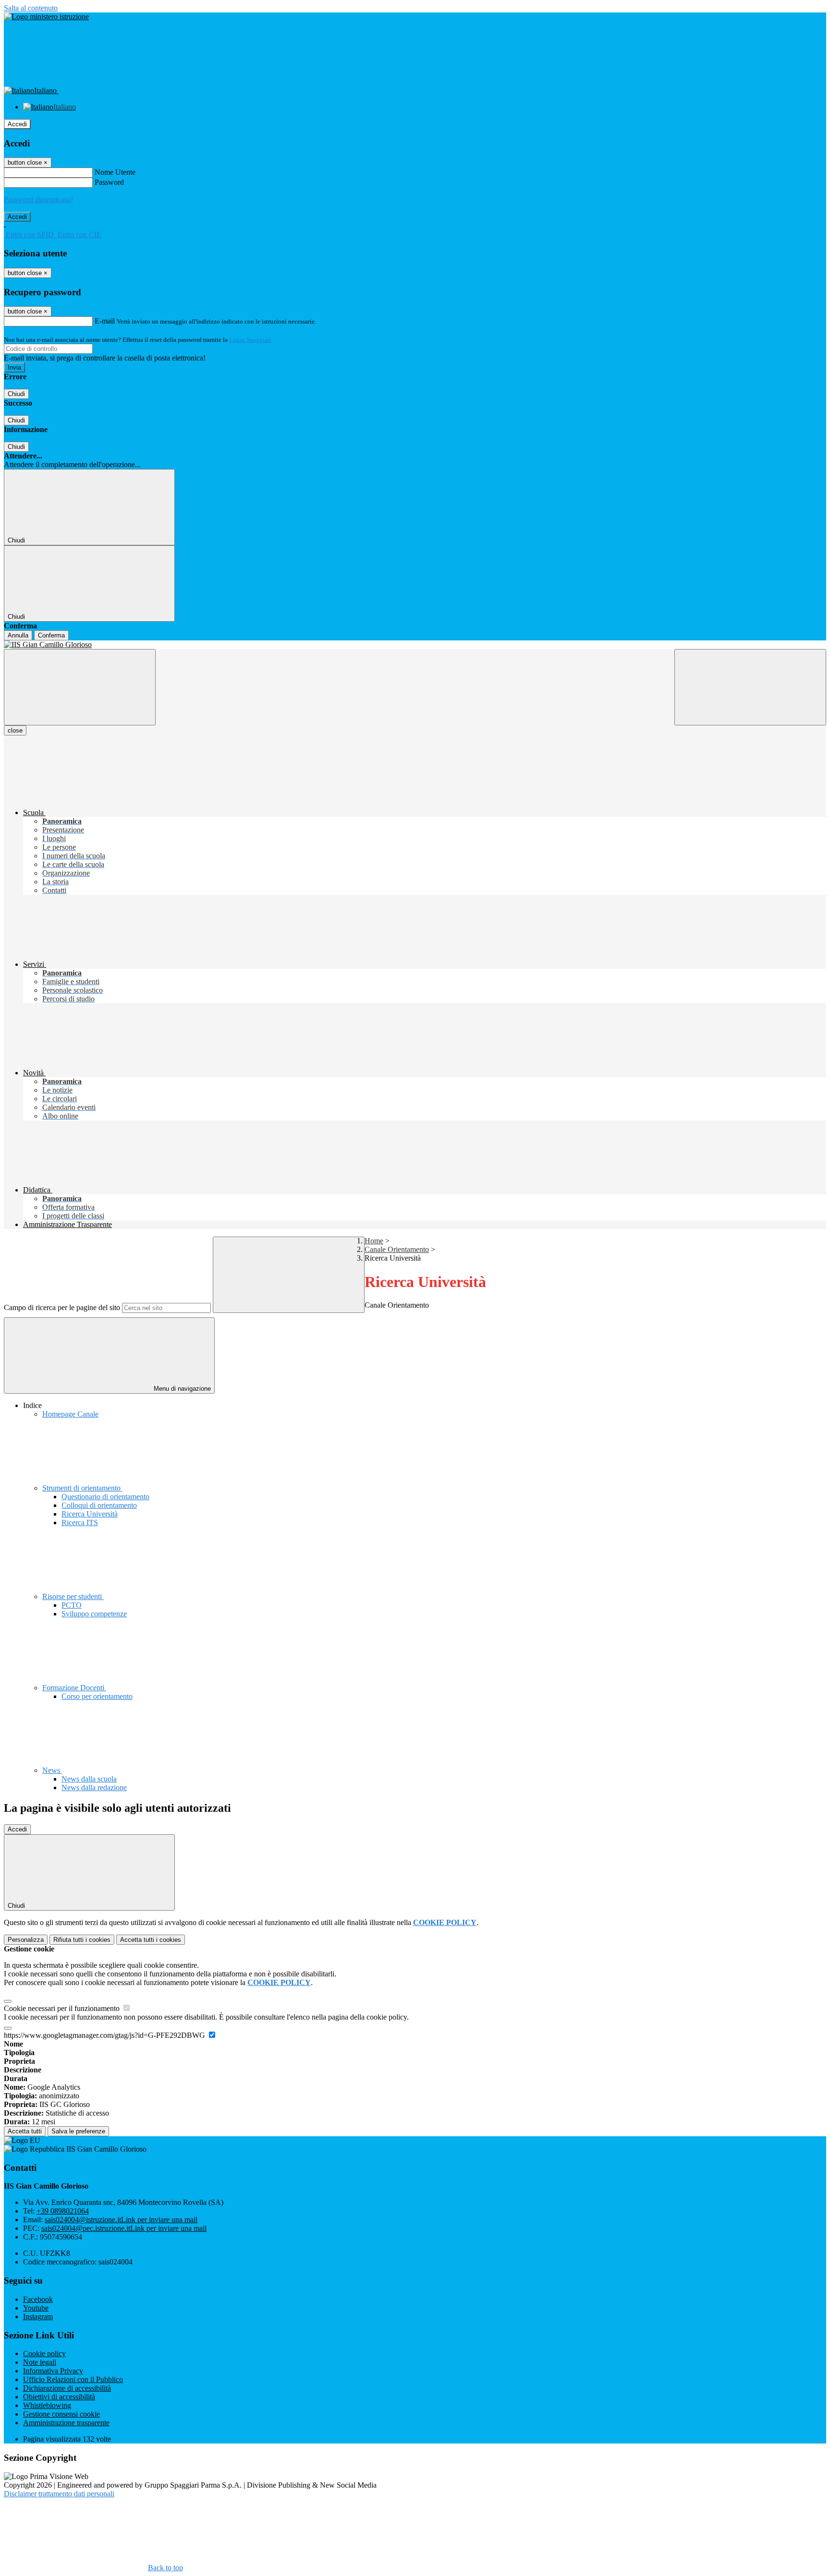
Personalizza (26, 1940)
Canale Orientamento (397, 1249)
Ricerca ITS (80, 1523)
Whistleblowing (47, 2405)
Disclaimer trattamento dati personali (59, 2494)
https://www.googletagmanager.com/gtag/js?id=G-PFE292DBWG (105, 2035)
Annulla (18, 635)
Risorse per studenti (73, 1596)
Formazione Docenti (74, 1688)
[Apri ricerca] (750, 687)
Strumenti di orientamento (82, 1488)
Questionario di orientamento (105, 1497)
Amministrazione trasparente (66, 2423)
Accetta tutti (151, 1940)
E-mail (105, 321)
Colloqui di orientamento (99, 1505)
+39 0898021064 (63, 2211)
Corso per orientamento (97, 1696)
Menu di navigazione (181, 1389)
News (52, 1770)
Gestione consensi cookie (61, 2414)
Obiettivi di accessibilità (59, 2397)
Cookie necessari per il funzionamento (63, 2008)
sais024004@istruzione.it (121, 2220)
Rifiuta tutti (82, 1940)
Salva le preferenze (78, 2131)
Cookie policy (44, 2353)
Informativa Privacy (53, 2371)
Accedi (17, 124)
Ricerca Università (90, 1514)
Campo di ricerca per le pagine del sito (62, 1307)
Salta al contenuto (31, 8)
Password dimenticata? (38, 199)
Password (109, 182)
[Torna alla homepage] (415, 645)
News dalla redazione (94, 1788)
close (15, 730)
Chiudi (16, 394)
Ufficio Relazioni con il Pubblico (73, 2379)
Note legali (40, 2362)
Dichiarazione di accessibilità (67, 2388)
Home (374, 1241)
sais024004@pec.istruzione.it (124, 2228)
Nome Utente (115, 172)
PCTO (72, 1605)
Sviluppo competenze (94, 1614)
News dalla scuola (89, 1779)
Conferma (51, 635)
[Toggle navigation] (80, 687)
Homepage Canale (70, 1414)
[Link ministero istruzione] (46, 17)
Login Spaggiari (250, 340)
